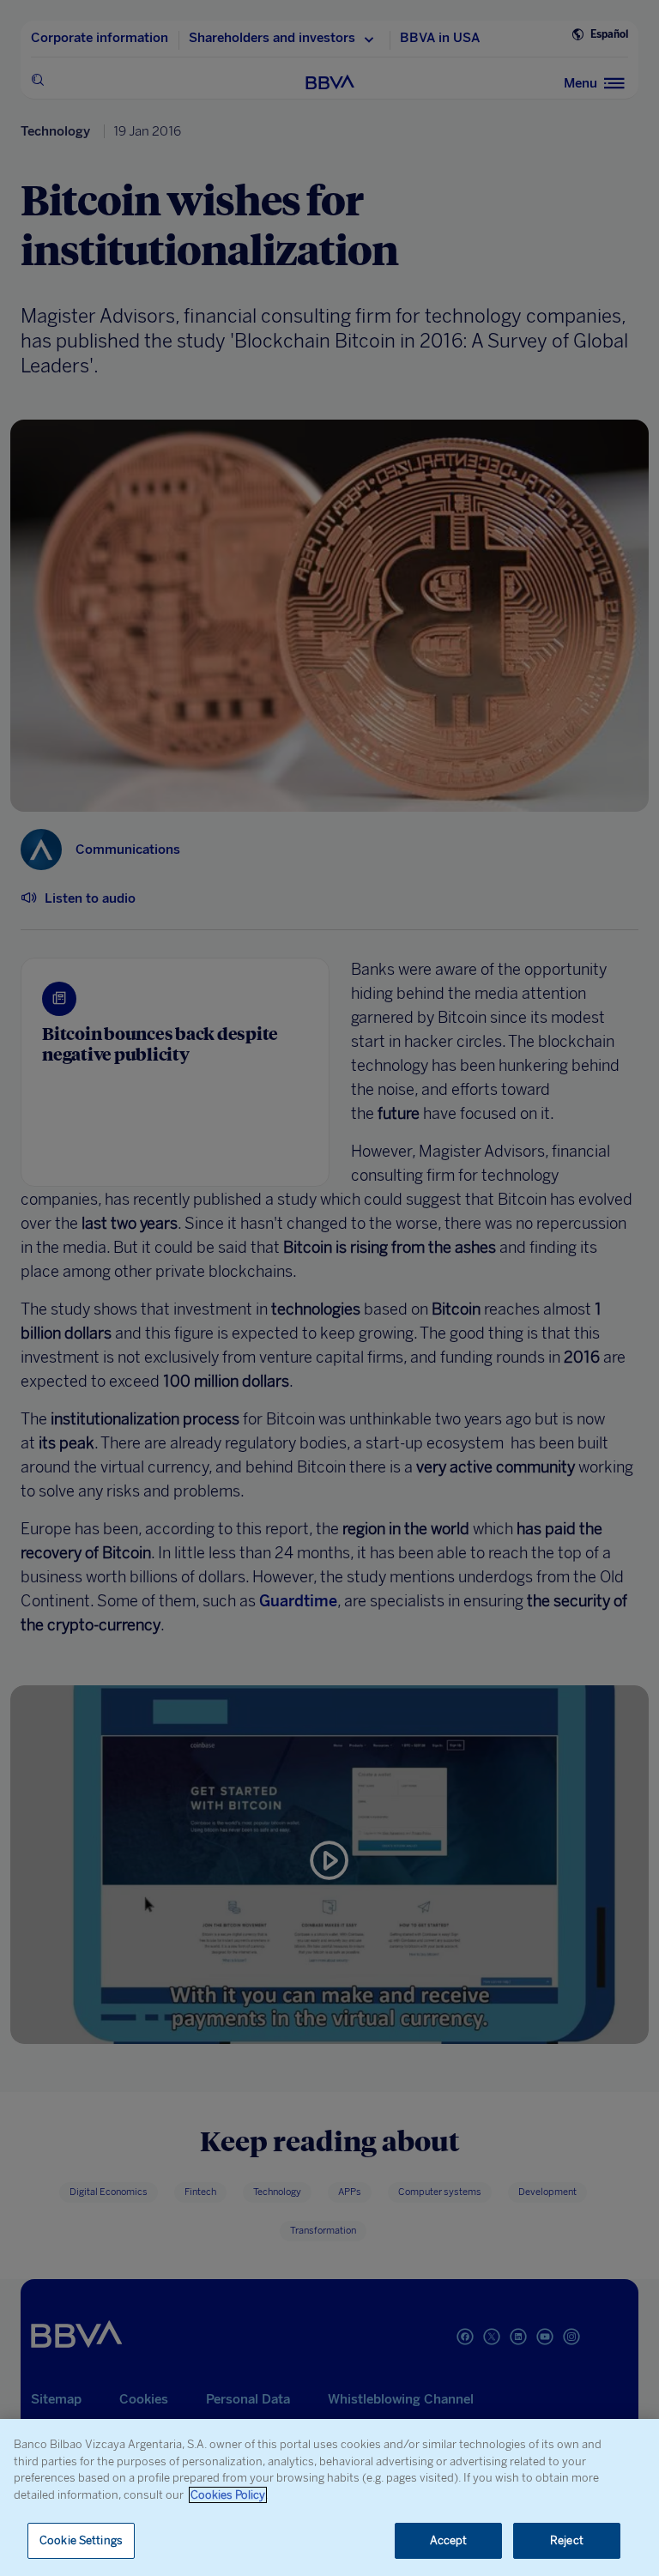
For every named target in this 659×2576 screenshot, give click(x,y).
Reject (567, 2540)
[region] (329, 2497)
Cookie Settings (81, 2540)
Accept (449, 2540)
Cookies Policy (228, 2495)
